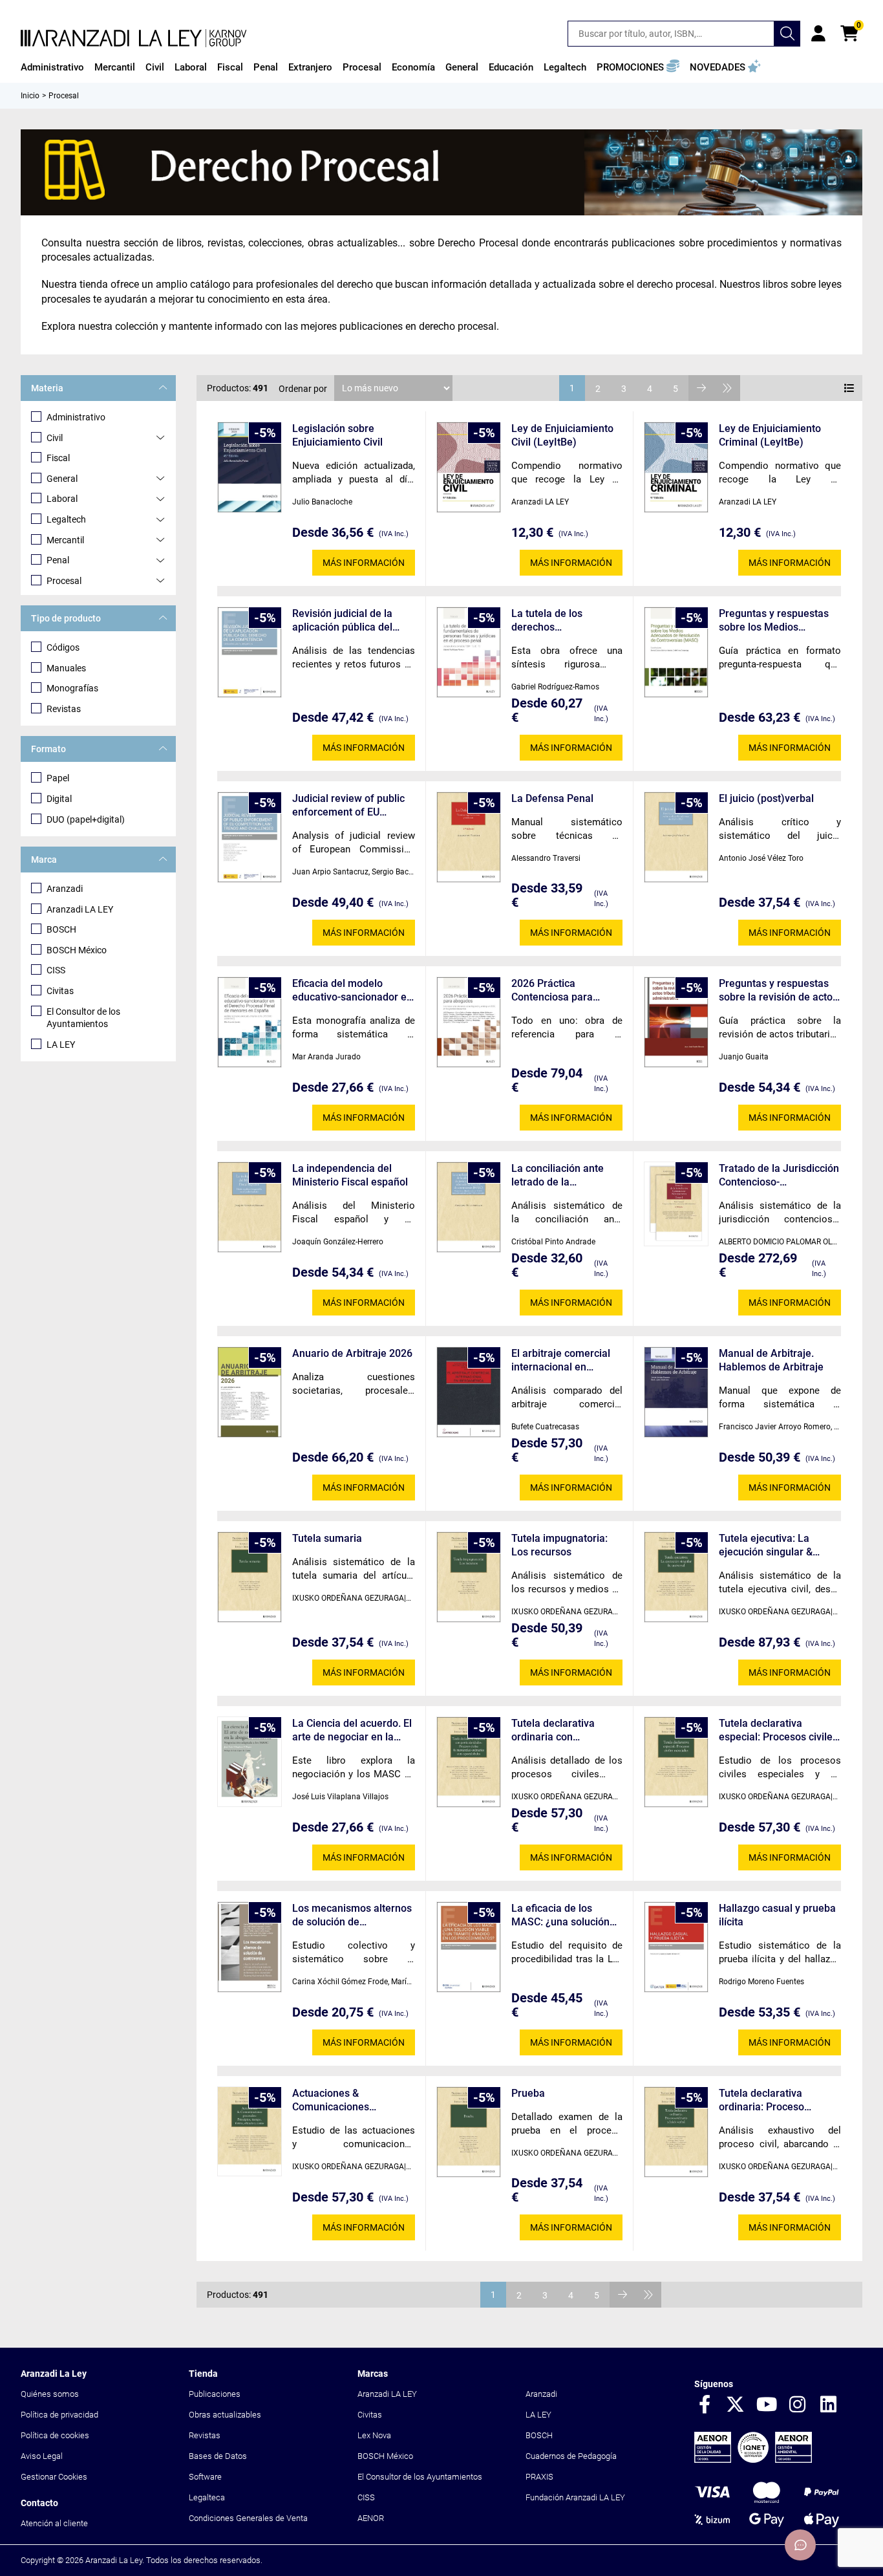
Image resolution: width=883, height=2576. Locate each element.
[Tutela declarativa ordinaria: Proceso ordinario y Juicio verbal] (676, 2132)
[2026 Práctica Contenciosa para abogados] (469, 1022)
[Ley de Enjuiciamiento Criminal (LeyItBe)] (676, 467)
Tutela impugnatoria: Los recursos (559, 1545)
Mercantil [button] (115, 67)
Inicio (30, 96)
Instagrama (798, 2405)
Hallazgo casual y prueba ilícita (777, 1915)
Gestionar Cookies (54, 2477)
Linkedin (829, 2405)
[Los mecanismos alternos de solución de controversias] (250, 1947)
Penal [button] (266, 67)
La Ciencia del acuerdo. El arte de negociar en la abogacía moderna (352, 1730)
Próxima (701, 388)
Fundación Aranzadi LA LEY (575, 2497)
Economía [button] (413, 67)
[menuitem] (52, 67)
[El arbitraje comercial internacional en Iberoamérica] (469, 1392)
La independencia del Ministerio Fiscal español (350, 1175)
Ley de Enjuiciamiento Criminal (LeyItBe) (770, 435)
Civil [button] (155, 67)
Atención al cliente (54, 2523)
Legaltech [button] (565, 67)
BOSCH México (77, 950)
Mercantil (65, 540)
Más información (364, 563)
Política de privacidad (59, 2415)
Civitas (60, 991)
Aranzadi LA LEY (80, 909)
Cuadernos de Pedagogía (571, 2456)
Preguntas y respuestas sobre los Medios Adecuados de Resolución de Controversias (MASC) (779, 621)
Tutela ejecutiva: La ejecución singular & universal (766, 1545)
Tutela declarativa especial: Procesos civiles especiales (778, 1730)
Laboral (62, 499)
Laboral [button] (191, 67)
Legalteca (207, 2497)
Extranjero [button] (310, 67)
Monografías (72, 688)
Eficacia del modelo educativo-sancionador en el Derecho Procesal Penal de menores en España (353, 990)
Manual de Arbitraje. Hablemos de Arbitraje (771, 1360)
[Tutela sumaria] (250, 1577)
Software (205, 2477)
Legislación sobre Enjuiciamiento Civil (337, 435)
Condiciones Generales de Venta (248, 2518)
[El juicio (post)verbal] (676, 837)
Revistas (64, 709)
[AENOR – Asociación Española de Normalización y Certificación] (753, 2460)
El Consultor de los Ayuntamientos (83, 1018)
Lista (849, 388)
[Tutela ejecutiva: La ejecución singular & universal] (676, 1577)
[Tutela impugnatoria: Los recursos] (469, 1577)
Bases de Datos (218, 2456)
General (62, 479)
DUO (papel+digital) (86, 819)
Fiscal (58, 458)
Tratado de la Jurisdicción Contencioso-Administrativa (779, 1175)
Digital (59, 799)
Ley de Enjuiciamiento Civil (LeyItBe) (562, 435)
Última (727, 388)
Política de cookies (55, 2435)
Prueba (528, 2093)
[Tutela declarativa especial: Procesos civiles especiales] (676, 1762)
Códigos (63, 647)
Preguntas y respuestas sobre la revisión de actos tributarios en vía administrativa (778, 990)
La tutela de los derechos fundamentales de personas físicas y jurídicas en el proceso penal (564, 621)
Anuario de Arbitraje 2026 (352, 1353)
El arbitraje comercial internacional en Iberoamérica (561, 1360)
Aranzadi (65, 889)
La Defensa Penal (552, 798)
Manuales (66, 668)
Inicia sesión (818, 34)
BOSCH (61, 929)
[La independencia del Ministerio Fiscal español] (250, 1207)
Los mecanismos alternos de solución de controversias (352, 1915)
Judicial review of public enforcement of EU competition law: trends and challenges (348, 806)
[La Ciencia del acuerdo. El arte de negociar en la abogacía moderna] (250, 1762)
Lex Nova (374, 2435)
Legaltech (66, 519)
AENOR (371, 2518)
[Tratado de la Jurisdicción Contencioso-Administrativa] (676, 1204)
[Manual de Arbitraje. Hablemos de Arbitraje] (676, 1392)
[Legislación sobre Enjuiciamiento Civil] (250, 467)
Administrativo (76, 417)
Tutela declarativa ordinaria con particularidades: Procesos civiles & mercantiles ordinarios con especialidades (564, 1730)
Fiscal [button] (230, 67)
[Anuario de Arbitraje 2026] (250, 1392)
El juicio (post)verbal (766, 798)
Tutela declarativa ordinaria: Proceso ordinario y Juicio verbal (775, 2100)
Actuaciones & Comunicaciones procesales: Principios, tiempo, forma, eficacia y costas (350, 2100)
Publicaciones (215, 2394)
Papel (58, 778)
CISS (56, 970)
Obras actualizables (225, 2415)
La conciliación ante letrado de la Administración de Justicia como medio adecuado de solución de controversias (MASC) (562, 1175)
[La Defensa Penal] (469, 837)
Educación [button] (511, 67)
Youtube (767, 2405)
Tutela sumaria (327, 1538)
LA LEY (61, 1044)
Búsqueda (787, 34)
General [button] (462, 67)
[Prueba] (469, 2132)
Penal (58, 560)
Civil (55, 438)
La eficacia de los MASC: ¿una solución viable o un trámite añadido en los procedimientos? (560, 1915)
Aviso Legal (42, 2456)
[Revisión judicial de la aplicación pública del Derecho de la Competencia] (250, 652)
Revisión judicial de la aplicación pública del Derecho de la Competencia (342, 621)
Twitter (736, 2405)
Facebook (705, 2405)
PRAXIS (539, 2477)
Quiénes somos (50, 2394)
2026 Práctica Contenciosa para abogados (552, 990)
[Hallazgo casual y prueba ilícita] (676, 1947)
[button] (638, 67)
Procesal (64, 581)
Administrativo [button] (52, 67)
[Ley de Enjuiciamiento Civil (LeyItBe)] (469, 467)
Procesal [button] (362, 67)
